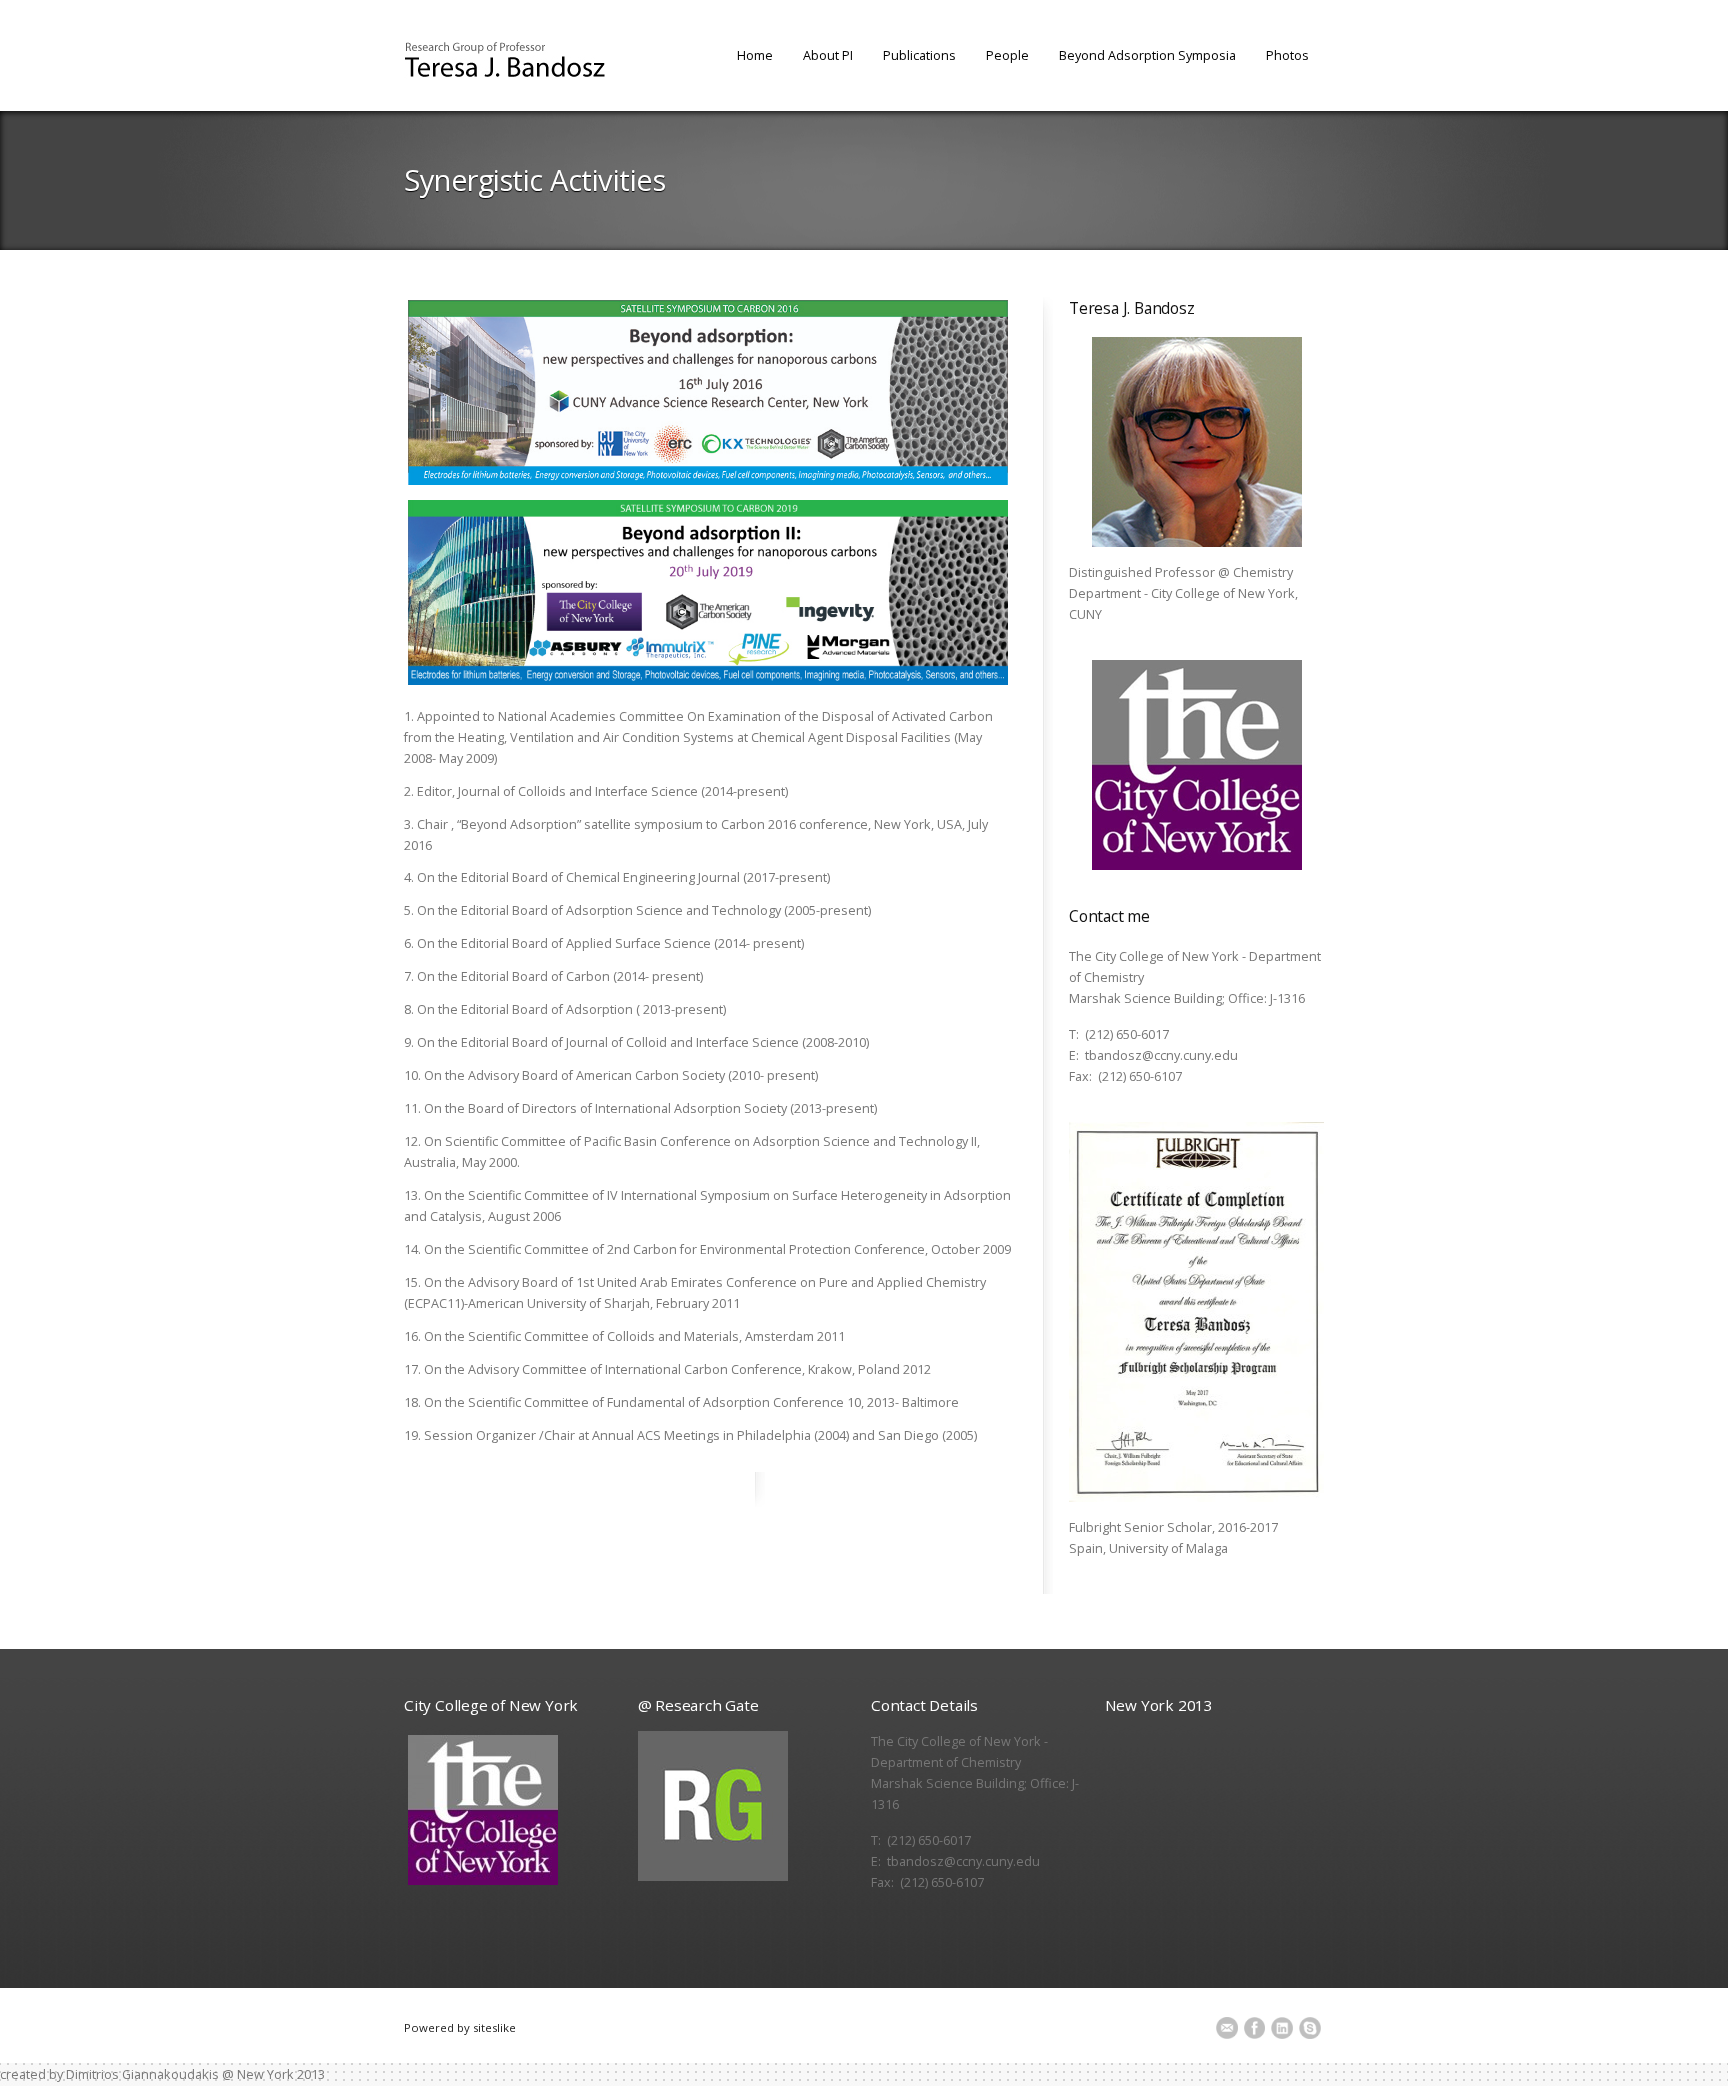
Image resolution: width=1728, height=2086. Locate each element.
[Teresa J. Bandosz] (505, 62)
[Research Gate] (743, 1806)
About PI (828, 55)
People (1007, 55)
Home (755, 55)
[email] (1227, 2026)
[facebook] (1254, 2026)
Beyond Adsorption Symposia (1147, 55)
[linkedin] (1282, 2026)
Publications (919, 55)
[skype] (1310, 2026)
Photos (1287, 55)
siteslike (494, 2027)
